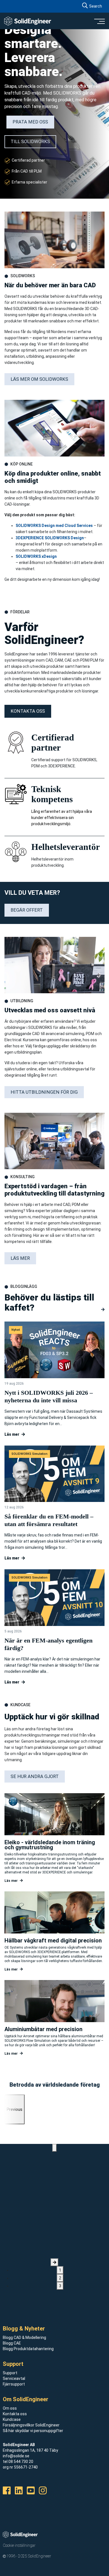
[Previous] (54, 2148)
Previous (15, 2109)
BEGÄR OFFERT (27, 910)
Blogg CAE (12, 2343)
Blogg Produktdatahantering (28, 2349)
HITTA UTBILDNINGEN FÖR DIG (44, 1092)
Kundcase (12, 2419)
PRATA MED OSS (30, 122)
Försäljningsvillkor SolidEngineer (31, 2425)
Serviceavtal (14, 2378)
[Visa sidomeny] (99, 21)
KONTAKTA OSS (28, 711)
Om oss (10, 2408)
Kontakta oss (15, 2414)
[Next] (54, 2262)
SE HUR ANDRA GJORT (35, 1776)
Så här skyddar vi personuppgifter (33, 2431)
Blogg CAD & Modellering (24, 2338)
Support (10, 2373)
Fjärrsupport (14, 2384)
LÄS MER (20, 1258)
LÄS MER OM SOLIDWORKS (39, 379)
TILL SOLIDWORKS (30, 142)
